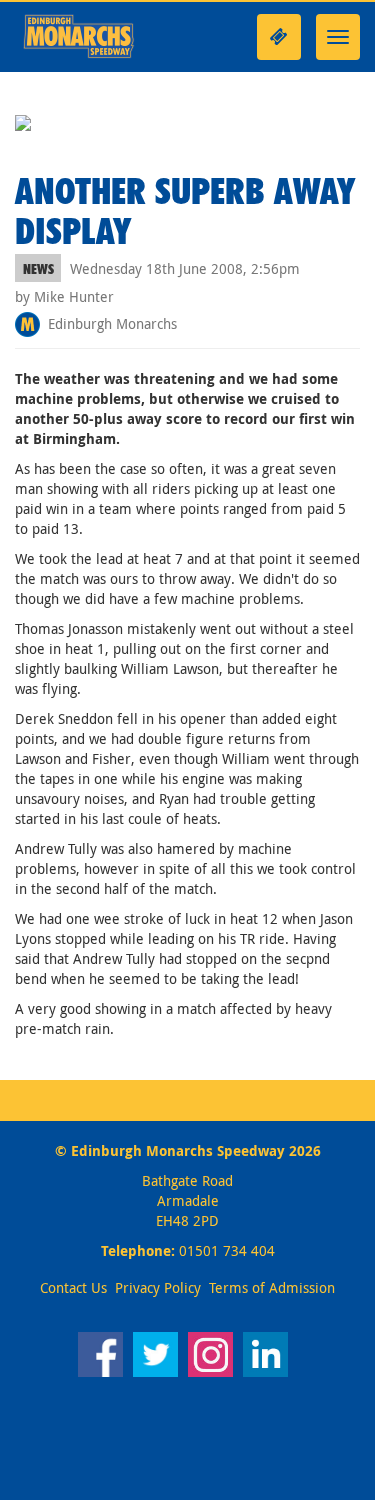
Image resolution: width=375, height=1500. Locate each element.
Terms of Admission (272, 1287)
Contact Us (73, 1287)
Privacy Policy (158, 1287)
